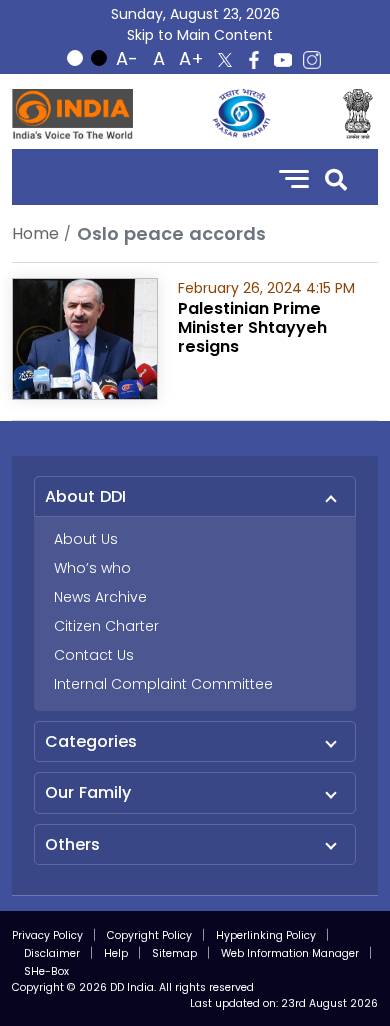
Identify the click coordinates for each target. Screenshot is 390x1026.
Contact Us (94, 655)
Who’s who (92, 568)
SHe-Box (46, 971)
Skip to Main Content (200, 35)
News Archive (100, 597)
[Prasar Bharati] (241, 114)
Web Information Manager (290, 953)
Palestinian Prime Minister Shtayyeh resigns (252, 327)
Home (35, 233)
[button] (336, 177)
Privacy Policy (47, 935)
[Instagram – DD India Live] (312, 60)
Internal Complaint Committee (163, 684)
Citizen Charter (106, 626)
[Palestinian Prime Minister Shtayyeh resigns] (85, 337)
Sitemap (174, 953)
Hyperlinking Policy (266, 935)
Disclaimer (52, 953)
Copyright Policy (149, 935)
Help (116, 953)
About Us (86, 539)
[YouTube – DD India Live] (283, 60)
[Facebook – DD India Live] (254, 60)
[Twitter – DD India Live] (225, 60)
